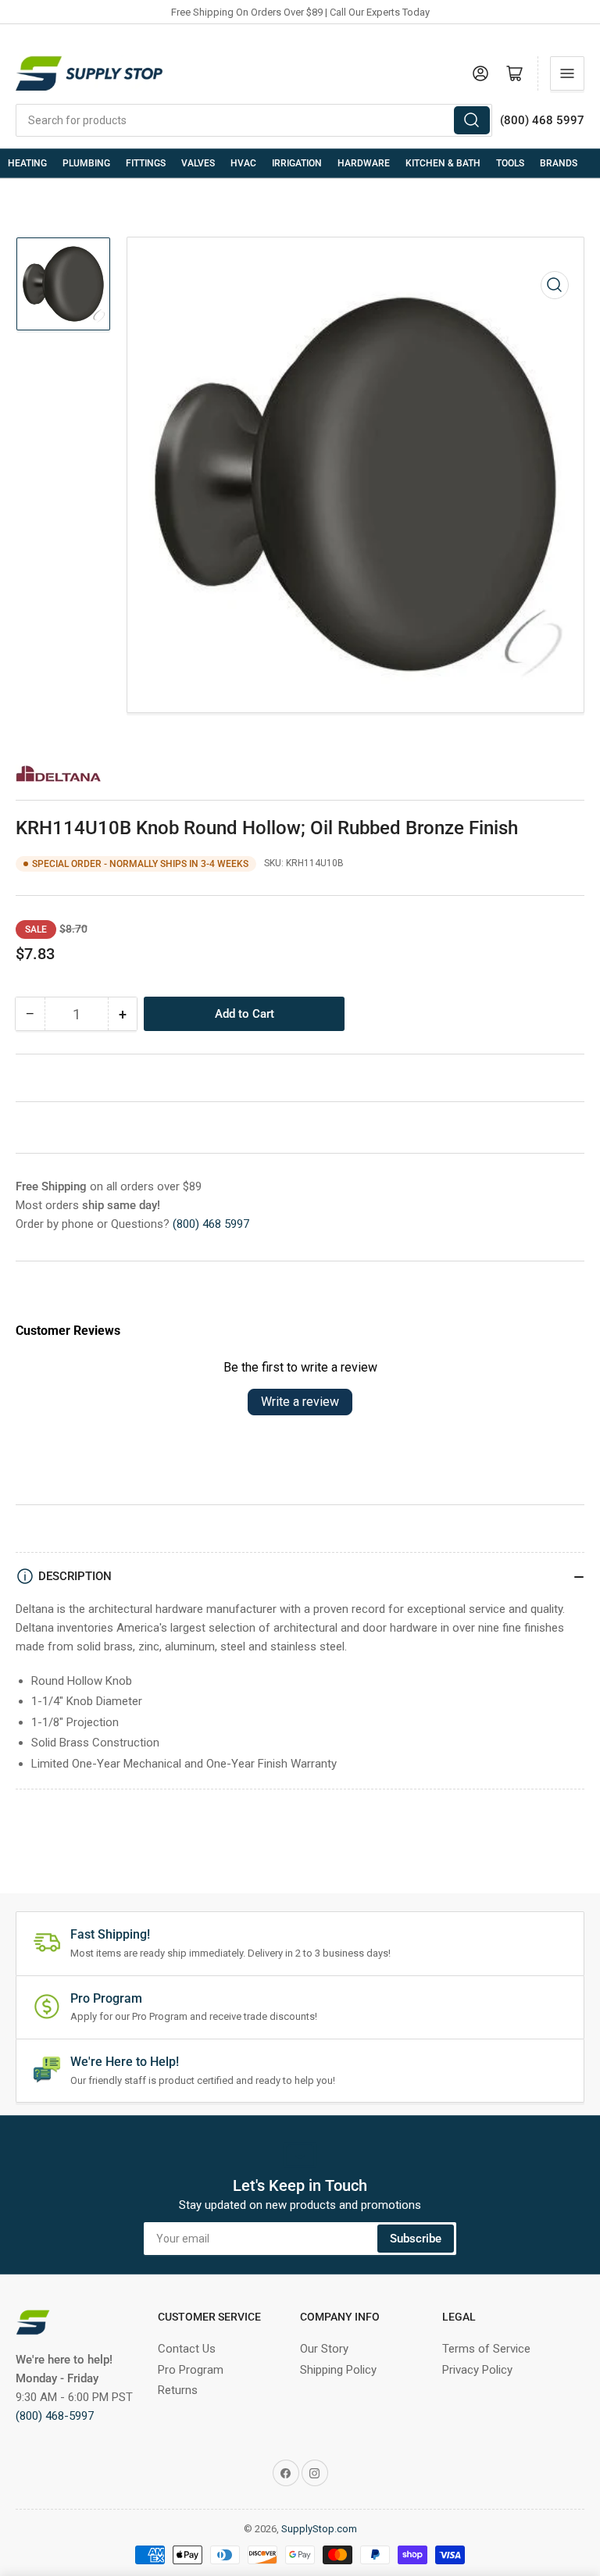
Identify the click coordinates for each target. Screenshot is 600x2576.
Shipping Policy (338, 2370)
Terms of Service (486, 2349)
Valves (198, 163)
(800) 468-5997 (55, 2416)
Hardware (364, 163)
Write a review (300, 1402)
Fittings (146, 163)
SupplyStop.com (319, 2529)
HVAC (243, 163)
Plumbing (86, 163)
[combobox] (254, 120)
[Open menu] (567, 73)
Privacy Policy (477, 2370)
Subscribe (416, 2239)
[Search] (472, 120)
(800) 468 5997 (211, 1224)
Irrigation (297, 163)
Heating (27, 163)
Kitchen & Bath (443, 163)
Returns (178, 2390)
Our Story (324, 2349)
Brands (559, 163)
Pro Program (191, 2370)
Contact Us (187, 2349)
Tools (510, 163)
